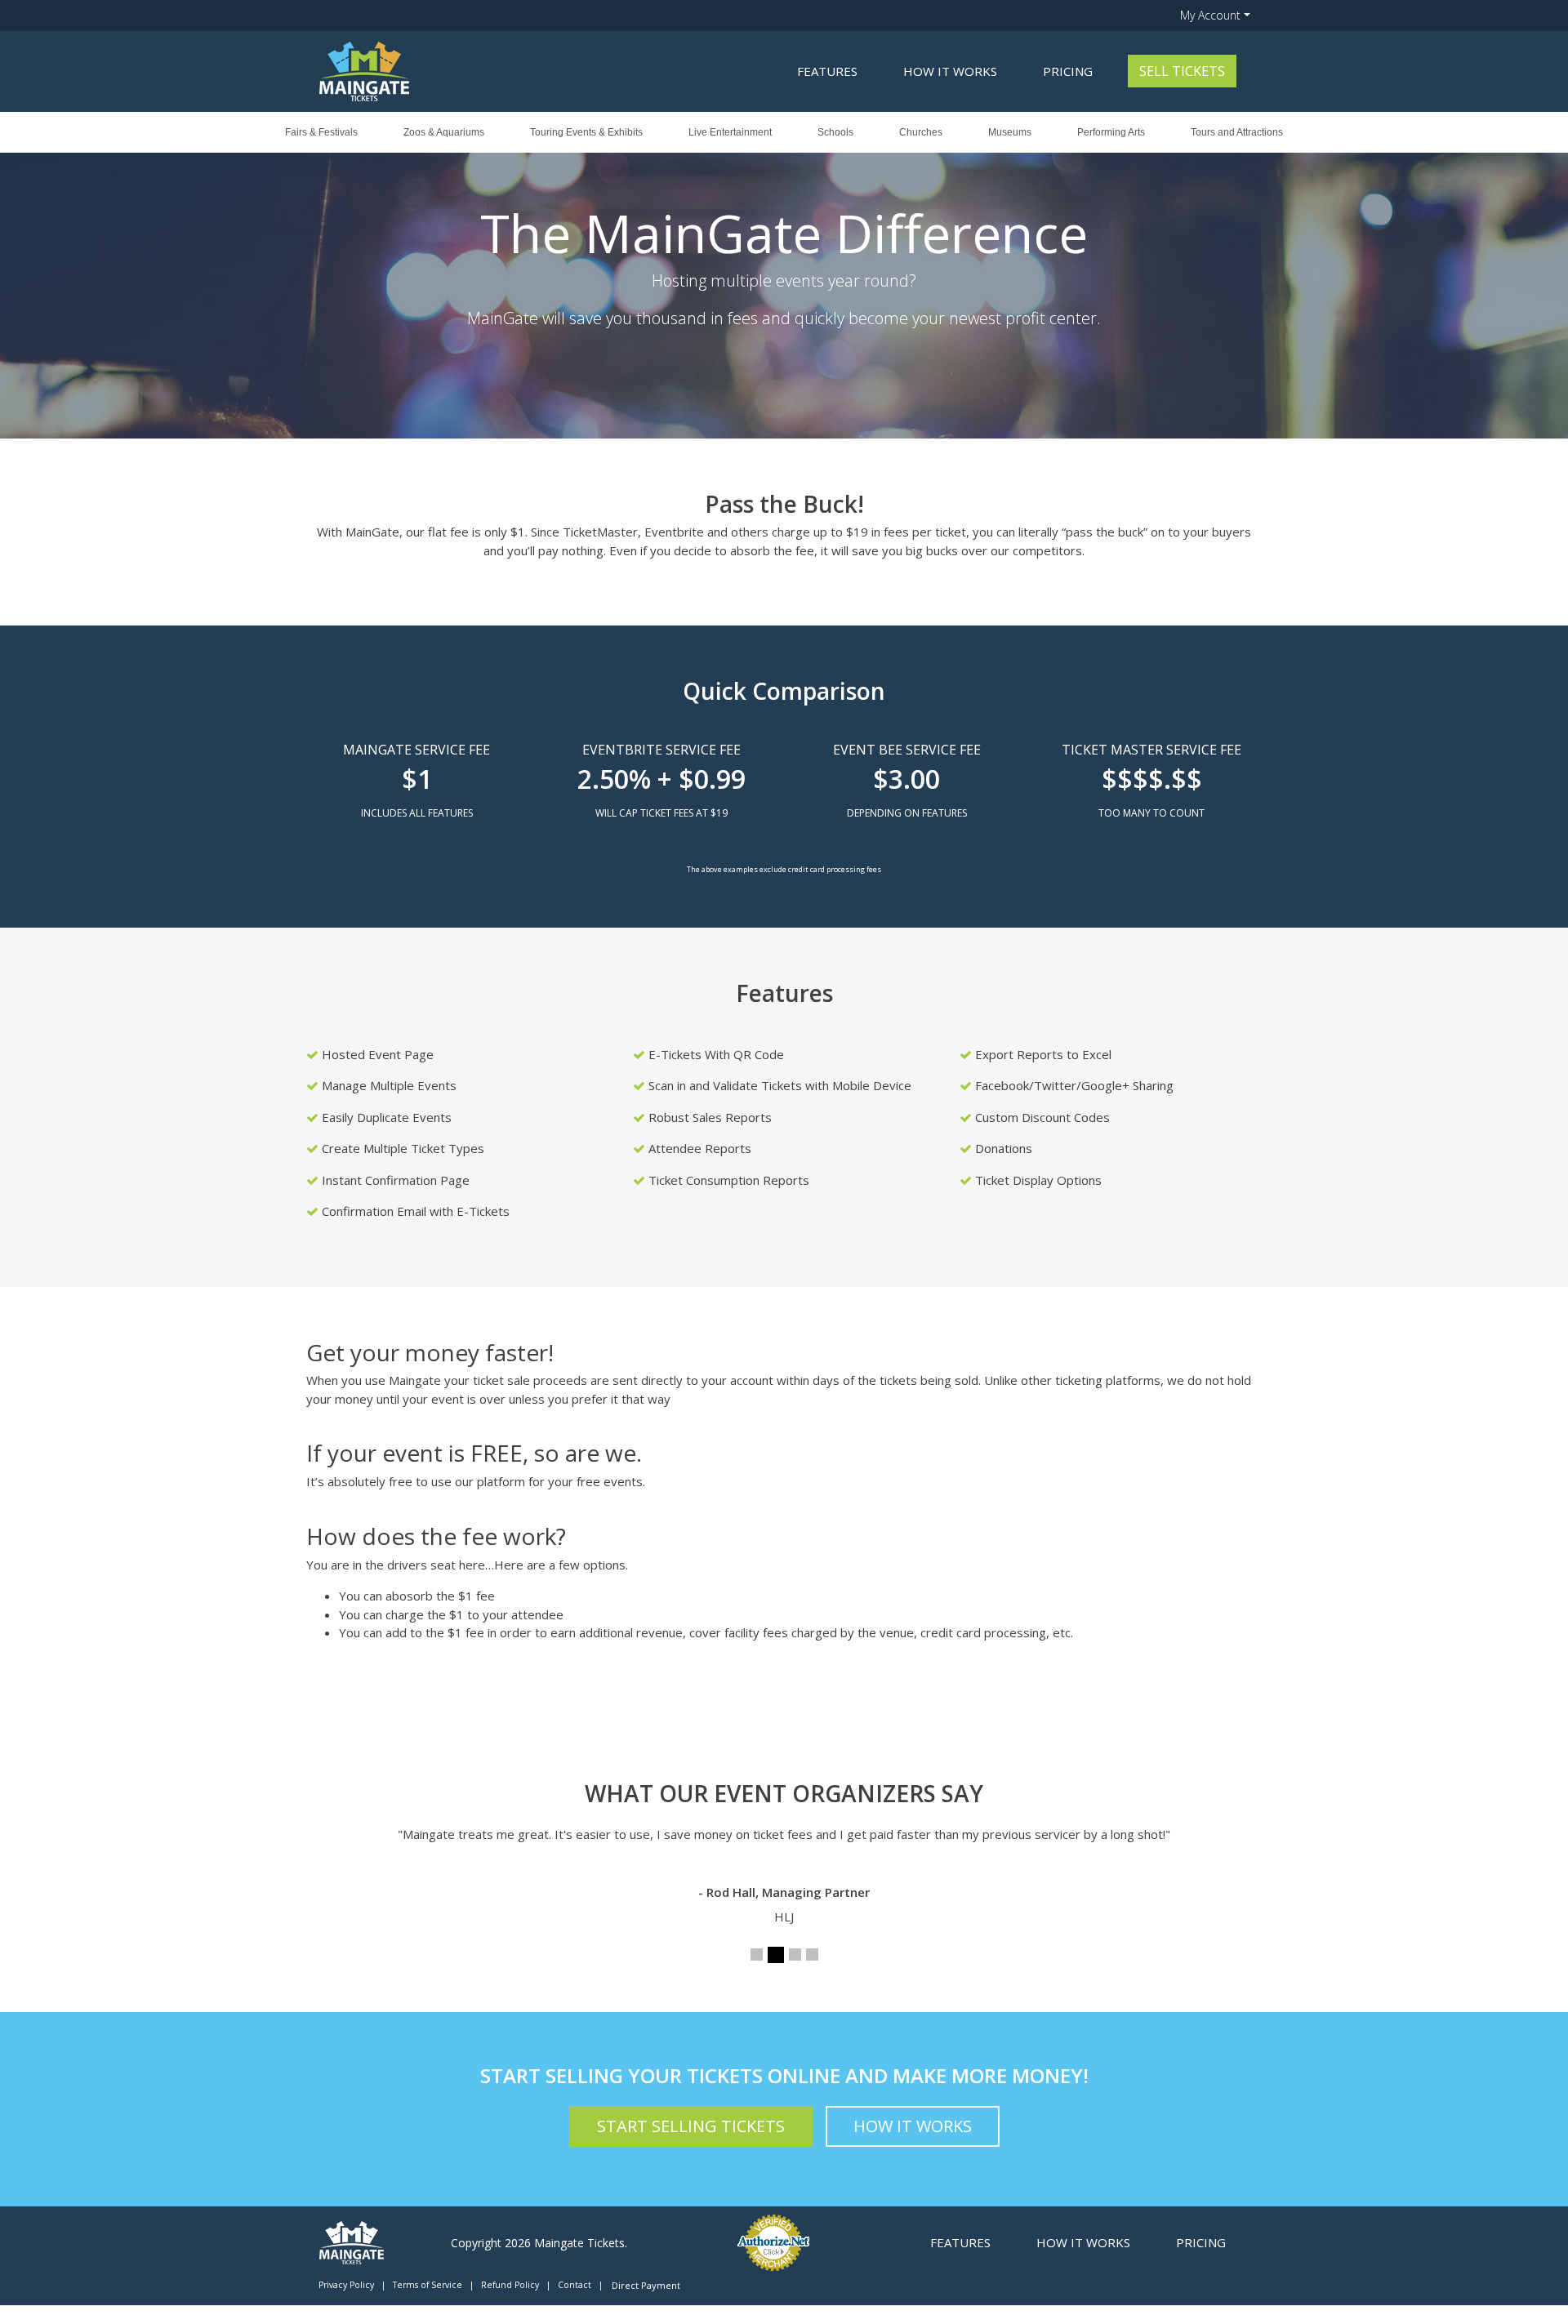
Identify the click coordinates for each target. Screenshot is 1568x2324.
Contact (575, 2285)
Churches (921, 132)
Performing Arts (1111, 132)
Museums (1010, 132)
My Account (1210, 15)
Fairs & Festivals (321, 132)
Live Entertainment (730, 132)
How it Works (950, 71)
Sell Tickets (1182, 71)
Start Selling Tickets (691, 2126)
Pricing (1068, 71)
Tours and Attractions (1237, 132)
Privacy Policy (346, 2285)
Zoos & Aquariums (444, 132)
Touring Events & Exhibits (586, 132)
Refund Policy (510, 2285)
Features (827, 71)
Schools (835, 132)
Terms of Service (428, 2285)
